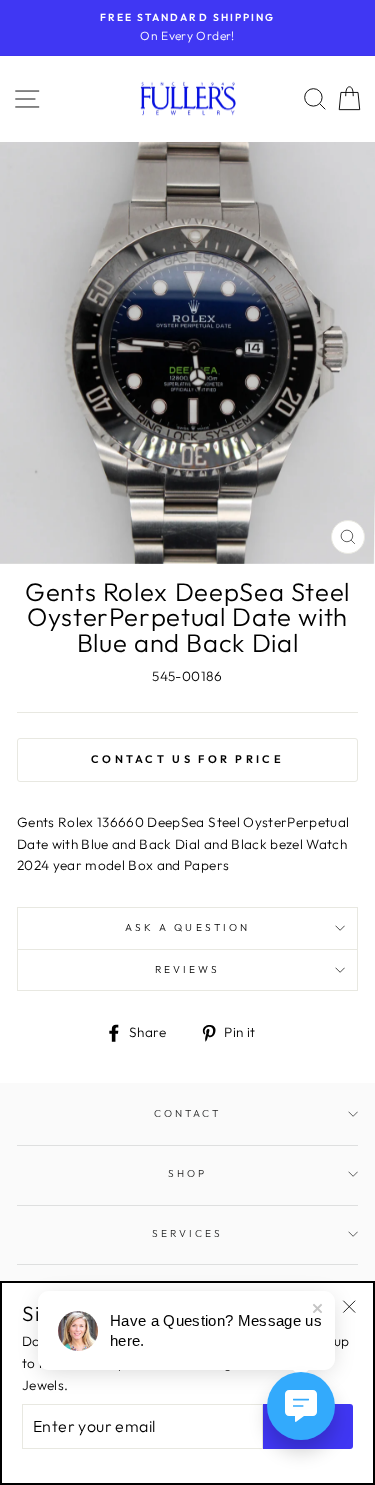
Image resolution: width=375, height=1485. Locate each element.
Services (187, 1233)
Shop (187, 1173)
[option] (187, 28)
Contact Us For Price (187, 759)
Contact (187, 1113)
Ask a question (187, 927)
